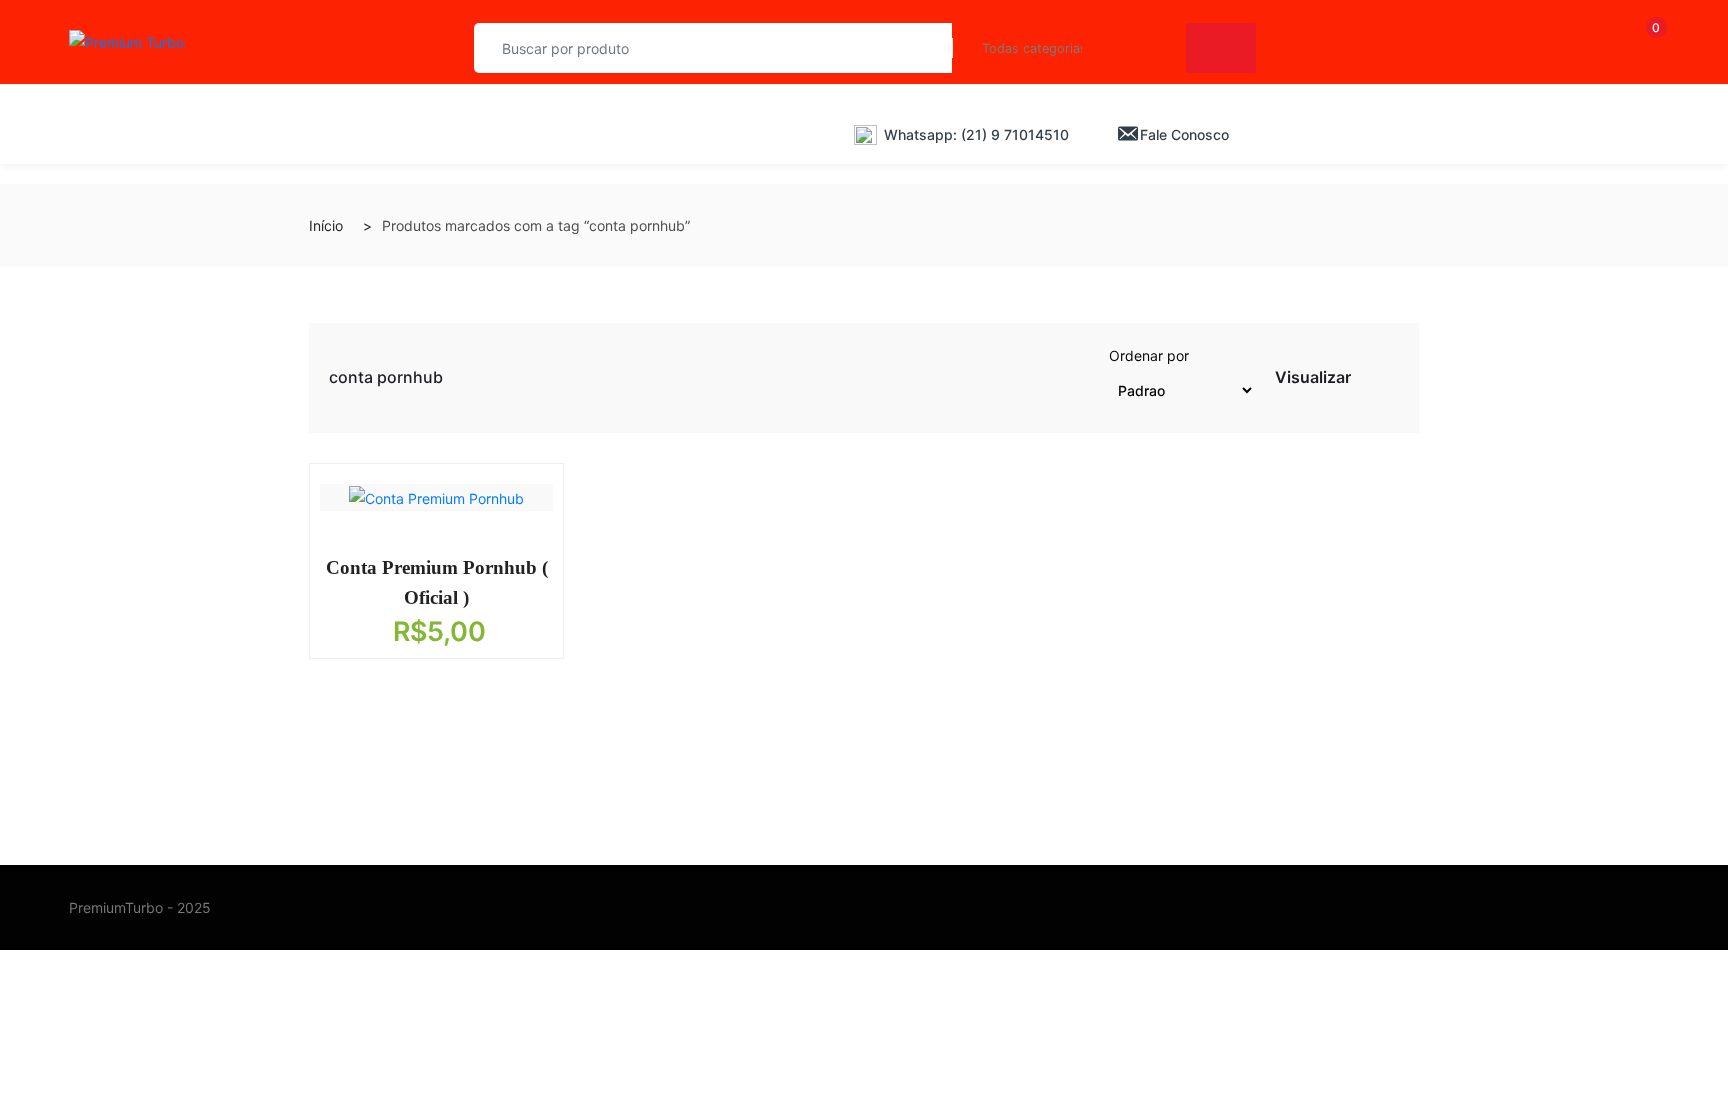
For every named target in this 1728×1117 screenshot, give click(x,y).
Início (326, 225)
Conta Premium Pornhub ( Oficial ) (437, 582)
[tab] (1368, 381)
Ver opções (422, 562)
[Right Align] (1221, 48)
